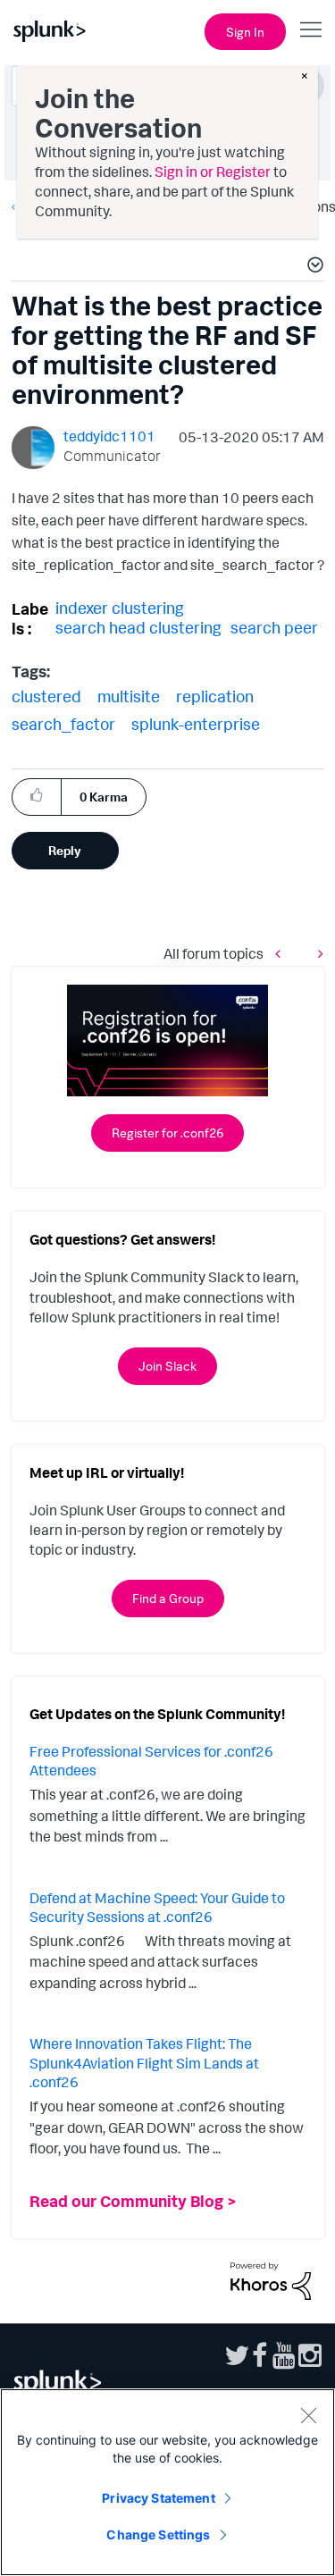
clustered (46, 696)
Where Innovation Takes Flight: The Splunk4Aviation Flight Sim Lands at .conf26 (144, 2063)
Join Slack (167, 1366)
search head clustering (138, 627)
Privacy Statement (158, 2498)
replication (215, 696)
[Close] (308, 2415)
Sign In (245, 32)
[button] (313, 267)
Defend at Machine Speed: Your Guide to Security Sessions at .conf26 (157, 1908)
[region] (167, 2482)
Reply (65, 850)
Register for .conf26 (167, 1133)
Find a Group (168, 1598)
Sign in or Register (213, 172)
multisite (129, 696)
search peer (274, 627)
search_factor (63, 724)
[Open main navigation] (311, 29)
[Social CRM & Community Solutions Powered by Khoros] (271, 2279)
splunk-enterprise (196, 724)
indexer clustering (120, 608)
